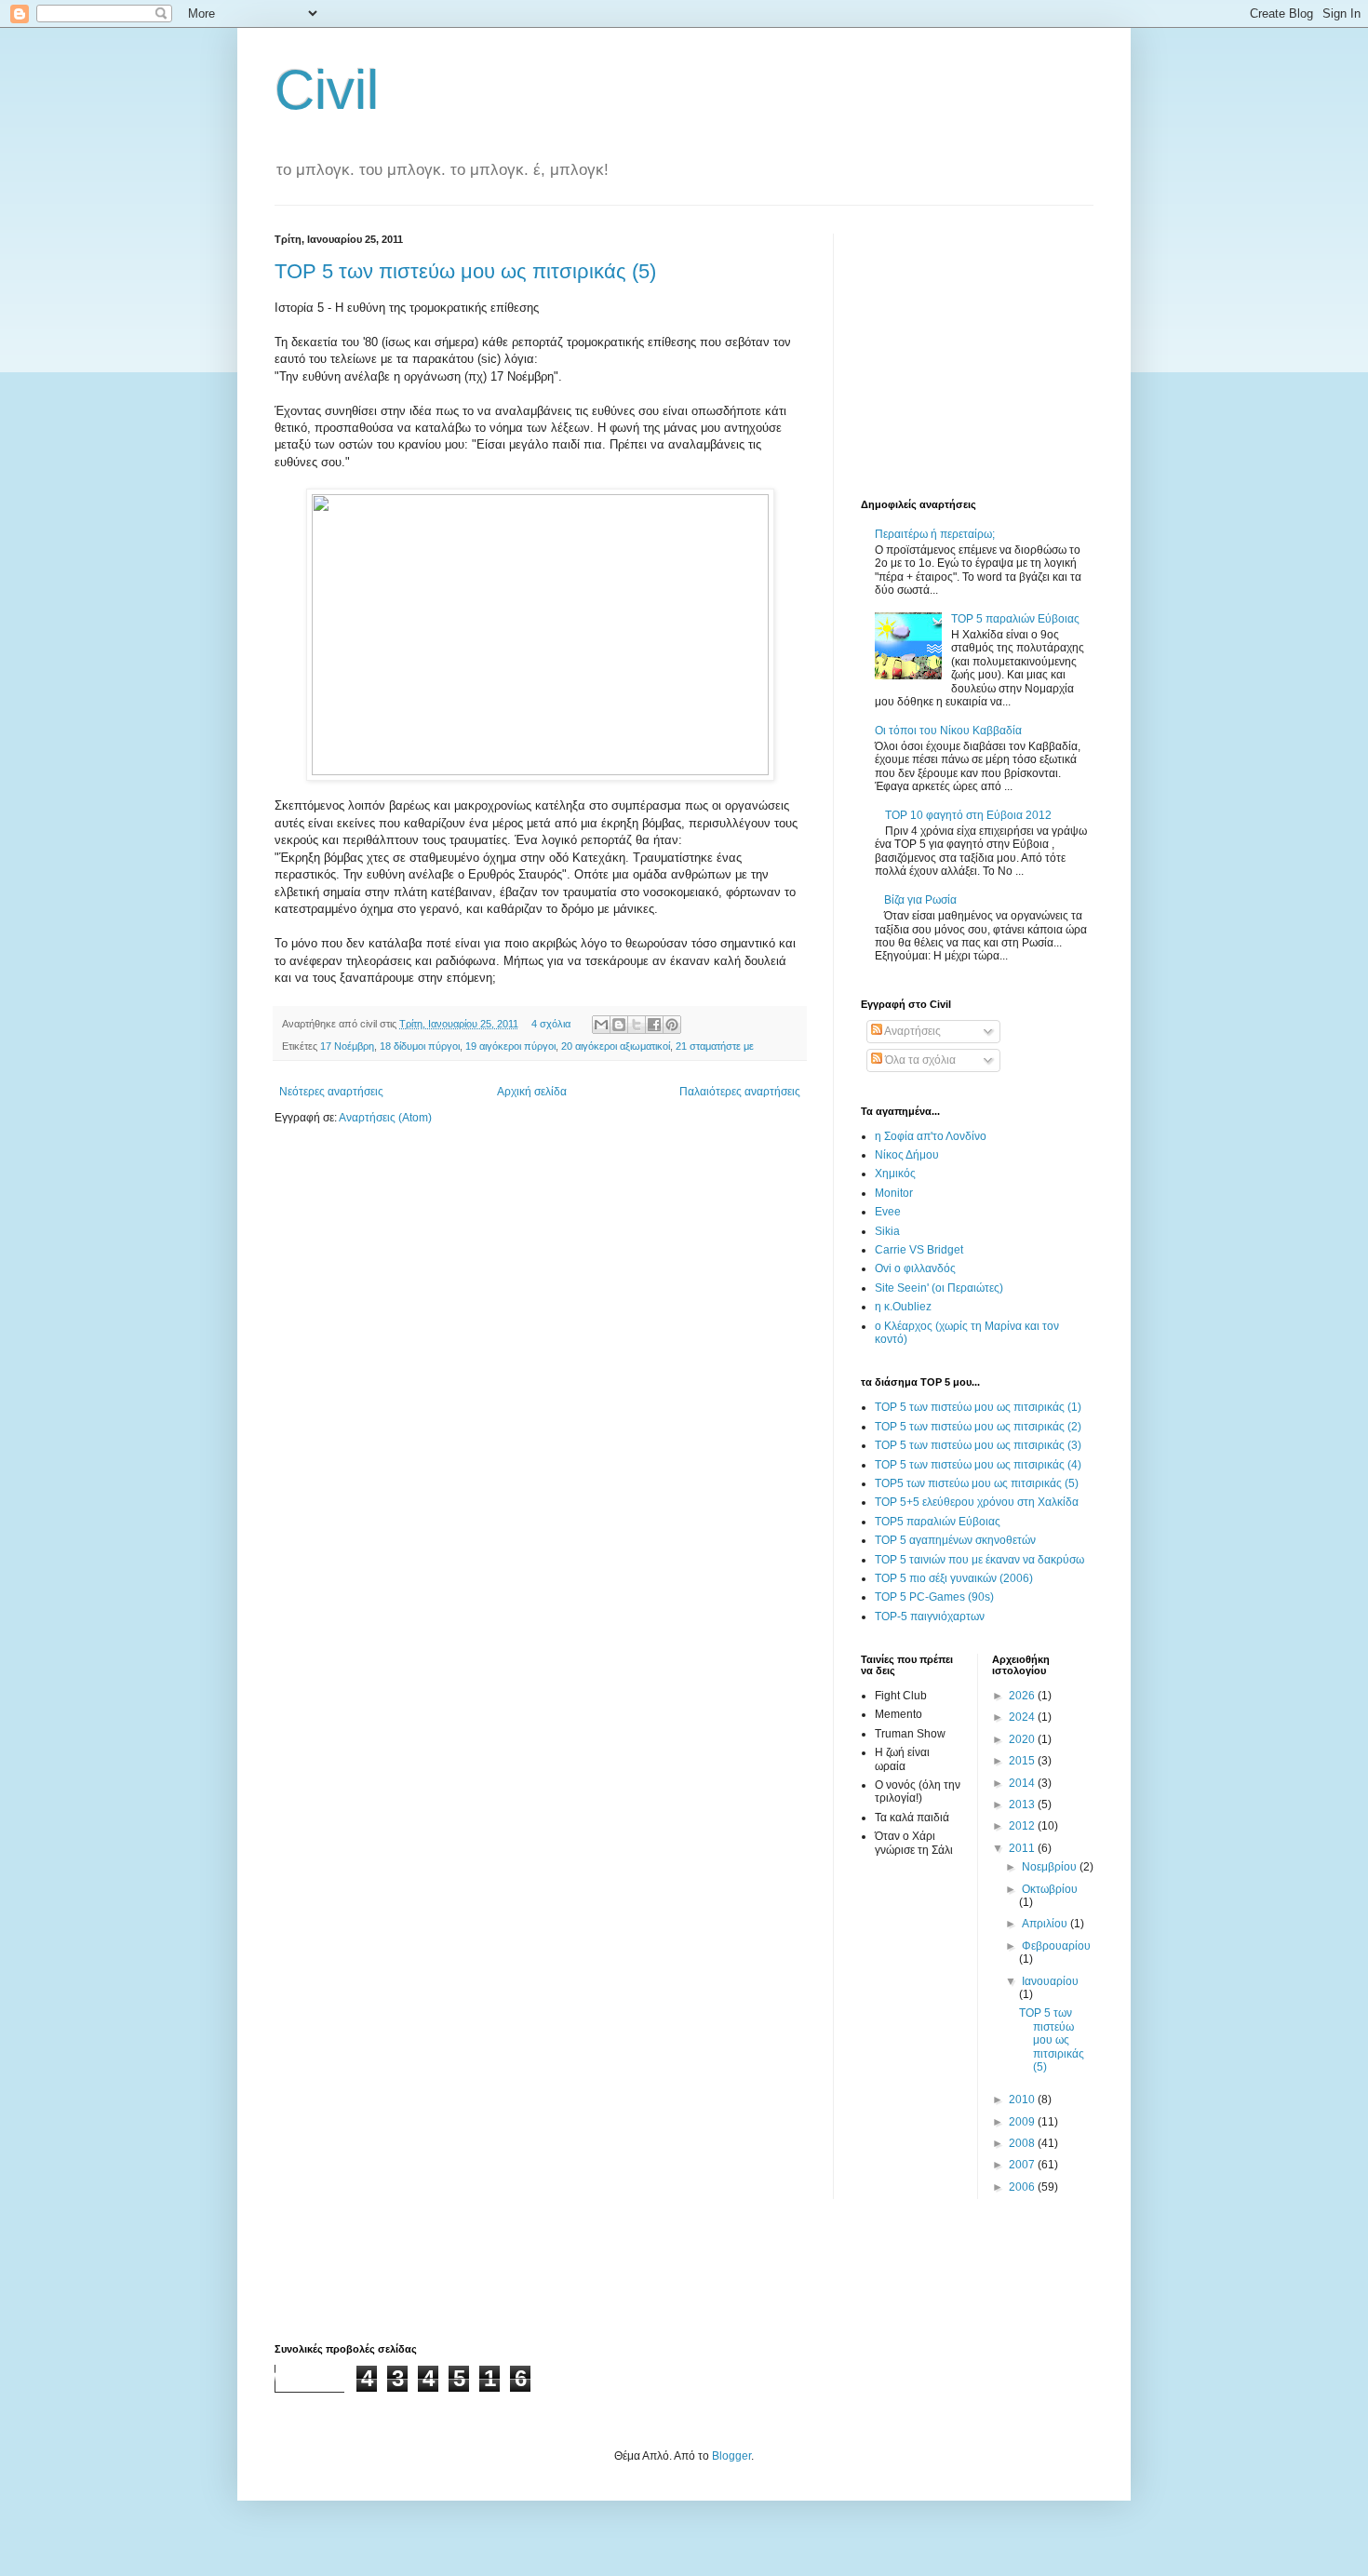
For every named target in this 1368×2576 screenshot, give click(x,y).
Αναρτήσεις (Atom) (385, 1118)
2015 (1023, 1761)
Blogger (731, 2456)
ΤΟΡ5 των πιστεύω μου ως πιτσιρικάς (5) (977, 1483)
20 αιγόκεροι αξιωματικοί (616, 1046)
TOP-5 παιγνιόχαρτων (930, 1617)
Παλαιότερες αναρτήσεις (740, 1092)
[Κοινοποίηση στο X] (637, 1025)
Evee (888, 1212)
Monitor (894, 1193)
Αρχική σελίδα (532, 1092)
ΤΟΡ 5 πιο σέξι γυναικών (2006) (954, 1578)
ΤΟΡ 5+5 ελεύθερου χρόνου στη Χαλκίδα (977, 1502)
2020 (1023, 1739)
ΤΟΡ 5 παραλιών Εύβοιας (1015, 619)
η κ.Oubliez (903, 1307)
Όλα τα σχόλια (919, 1060)
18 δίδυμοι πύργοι (420, 1046)
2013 (1023, 1805)
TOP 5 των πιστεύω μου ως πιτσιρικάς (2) (978, 1427)
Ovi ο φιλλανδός (915, 1268)
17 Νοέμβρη (347, 1046)
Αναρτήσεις (912, 1031)
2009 (1023, 2122)
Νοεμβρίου (1051, 1867)
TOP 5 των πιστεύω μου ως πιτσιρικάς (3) (978, 1445)
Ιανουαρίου (1050, 1981)
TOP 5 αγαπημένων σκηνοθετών (955, 1540)
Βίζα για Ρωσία (920, 900)
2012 (1023, 1826)
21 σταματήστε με (715, 1046)
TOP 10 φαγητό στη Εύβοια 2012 (968, 815)
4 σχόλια (551, 1024)
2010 (1023, 2100)
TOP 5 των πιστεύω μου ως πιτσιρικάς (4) (978, 1465)
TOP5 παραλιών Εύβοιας (938, 1522)
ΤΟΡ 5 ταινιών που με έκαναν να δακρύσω (979, 1560)
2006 (1023, 2187)
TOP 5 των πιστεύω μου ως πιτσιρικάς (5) (465, 271)
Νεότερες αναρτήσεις (331, 1092)
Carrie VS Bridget (919, 1250)
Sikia (887, 1231)
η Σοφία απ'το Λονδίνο (931, 1136)
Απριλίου (1046, 1924)
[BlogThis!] (619, 1025)
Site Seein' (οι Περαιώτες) (939, 1288)
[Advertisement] (977, 350)
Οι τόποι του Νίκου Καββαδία (948, 731)
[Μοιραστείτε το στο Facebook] (654, 1025)
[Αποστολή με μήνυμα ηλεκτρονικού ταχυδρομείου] (601, 1025)
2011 (1023, 1848)
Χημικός (895, 1174)
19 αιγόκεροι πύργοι (510, 1046)
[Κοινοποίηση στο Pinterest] (672, 1025)
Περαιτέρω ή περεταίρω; (935, 534)
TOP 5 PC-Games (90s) (934, 1597)
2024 (1023, 1717)
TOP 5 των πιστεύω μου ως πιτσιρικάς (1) (978, 1407)
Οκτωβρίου (1050, 1889)
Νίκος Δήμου (907, 1155)
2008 (1023, 2143)
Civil (327, 90)
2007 (1023, 2165)
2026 (1023, 1696)
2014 (1023, 1783)
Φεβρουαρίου (1056, 1946)
